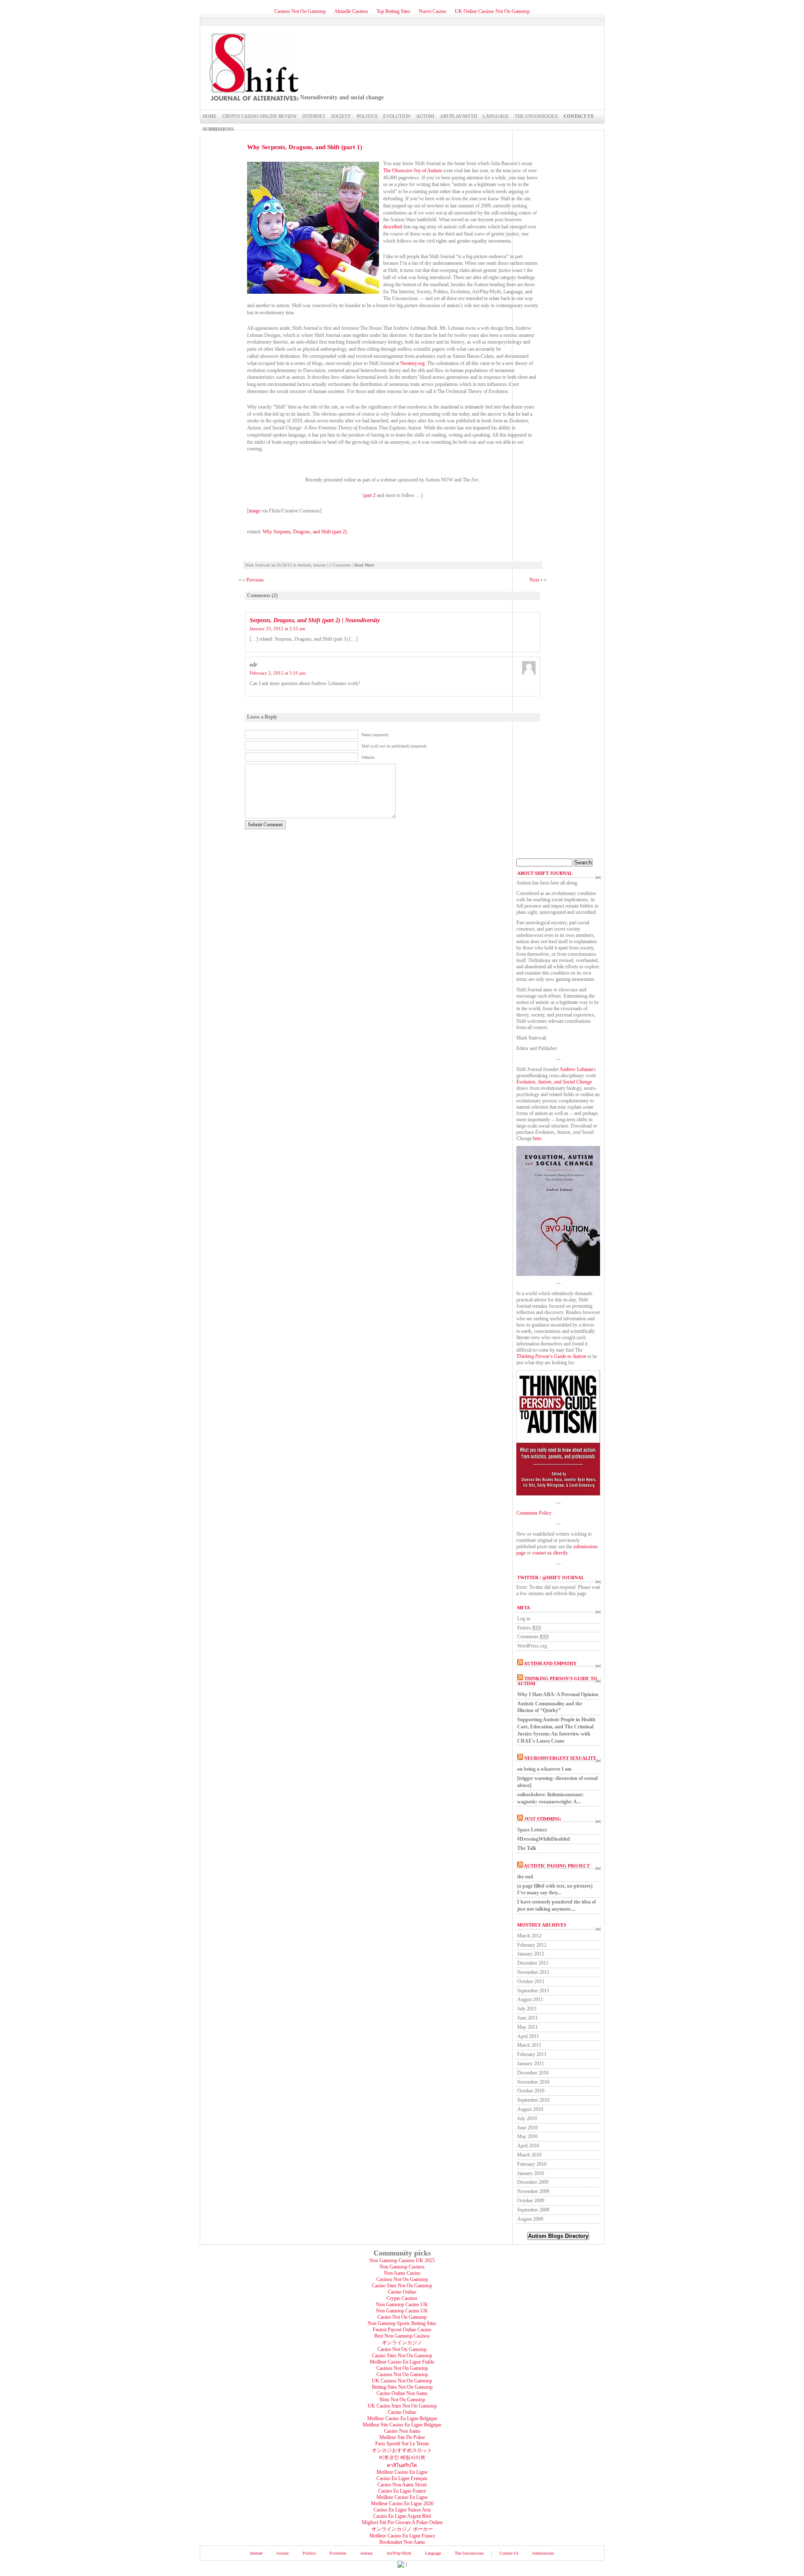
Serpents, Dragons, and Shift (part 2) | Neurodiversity (315, 620)
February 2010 (532, 2164)
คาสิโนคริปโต (402, 2465)
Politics (367, 116)
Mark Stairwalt (258, 565)
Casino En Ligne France (402, 2491)
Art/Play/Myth (459, 116)
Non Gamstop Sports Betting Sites (402, 2323)
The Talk (527, 1848)
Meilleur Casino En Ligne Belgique (402, 2418)
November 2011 (533, 1972)
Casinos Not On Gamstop (300, 11)
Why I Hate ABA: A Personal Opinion (558, 1694)
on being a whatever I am (544, 1769)
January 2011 (531, 2064)
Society (341, 116)
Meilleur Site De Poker (402, 2437)
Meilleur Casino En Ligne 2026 (402, 2504)
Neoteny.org (412, 363)
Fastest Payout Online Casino (402, 2330)
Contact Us (579, 116)
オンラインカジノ (402, 2343)
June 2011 (527, 2018)
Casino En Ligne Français (402, 2478)
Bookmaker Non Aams (402, 2542)
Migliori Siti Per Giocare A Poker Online (402, 2522)
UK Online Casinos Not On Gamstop (492, 11)
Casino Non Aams (402, 2431)
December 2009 (533, 2182)
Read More (364, 565)
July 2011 (527, 2009)
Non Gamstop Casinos (402, 2267)
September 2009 (533, 2210)
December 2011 (533, 1963)
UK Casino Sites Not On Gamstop (402, 2406)
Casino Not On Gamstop (402, 2317)
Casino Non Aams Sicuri (402, 2485)
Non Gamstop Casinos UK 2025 (402, 2260)
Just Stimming (543, 1819)
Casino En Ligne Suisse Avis (402, 2510)
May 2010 (527, 2136)
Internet (314, 116)
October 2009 (531, 2201)
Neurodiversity (253, 67)
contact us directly (550, 1553)
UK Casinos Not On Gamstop (402, 2381)
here (537, 1138)
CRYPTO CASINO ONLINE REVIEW (259, 116)
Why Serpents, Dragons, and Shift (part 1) (305, 147)
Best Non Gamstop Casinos (402, 2336)
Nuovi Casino (433, 11)
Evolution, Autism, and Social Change (554, 1082)
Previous (255, 580)
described (393, 227)
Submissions (218, 129)
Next (535, 580)
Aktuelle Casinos (351, 11)
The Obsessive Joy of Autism (412, 171)
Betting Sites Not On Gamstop (402, 2387)
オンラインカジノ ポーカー (402, 2529)
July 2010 (527, 2118)
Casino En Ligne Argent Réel (402, 2516)
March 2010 (529, 2155)
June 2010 (527, 2128)
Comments (533, 1637)
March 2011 (529, 2045)
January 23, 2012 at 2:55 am (277, 628)
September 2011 (533, 1991)
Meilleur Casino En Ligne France (402, 2536)
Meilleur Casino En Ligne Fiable (402, 2362)
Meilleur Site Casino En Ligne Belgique (402, 2425)
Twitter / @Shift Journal (551, 1578)
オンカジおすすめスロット (402, 2450)
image (255, 511)
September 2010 (533, 2100)
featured (304, 565)
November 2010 (533, 2082)
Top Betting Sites (393, 11)
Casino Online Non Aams (402, 2393)
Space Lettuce (532, 1830)
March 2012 (529, 1936)
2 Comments (340, 565)
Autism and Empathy (550, 1663)
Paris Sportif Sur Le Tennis (402, 2444)
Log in (524, 1619)
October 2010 (531, 2091)
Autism (425, 116)
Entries (529, 1628)
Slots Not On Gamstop (402, 2400)
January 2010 (531, 2173)
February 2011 (532, 2054)
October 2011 (531, 1981)
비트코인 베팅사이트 (402, 2457)
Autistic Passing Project (557, 1866)
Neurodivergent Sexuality (560, 1758)
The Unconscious (536, 116)
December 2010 (533, 2073)
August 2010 (530, 2109)
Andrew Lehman (576, 1069)
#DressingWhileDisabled (544, 1839)
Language (496, 116)
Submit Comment (265, 825)
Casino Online (402, 2292)
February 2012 (532, 1945)
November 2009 (533, 2191)
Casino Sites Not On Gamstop (402, 2286)
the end (525, 1877)
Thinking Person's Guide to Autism (551, 1356)
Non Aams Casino (402, 2273)
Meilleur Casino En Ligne (402, 2472)
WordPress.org (532, 1646)
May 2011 (527, 2027)
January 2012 (531, 1954)
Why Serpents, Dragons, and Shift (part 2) (305, 532)
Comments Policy (534, 1513)
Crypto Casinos (402, 2298)
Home (210, 116)
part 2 (370, 495)
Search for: (527, 855)
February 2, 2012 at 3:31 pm (278, 673)
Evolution (397, 116)
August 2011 (530, 1999)
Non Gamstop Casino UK (402, 2304)
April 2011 (528, 2036)
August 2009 (530, 2219)
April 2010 (528, 2146)
